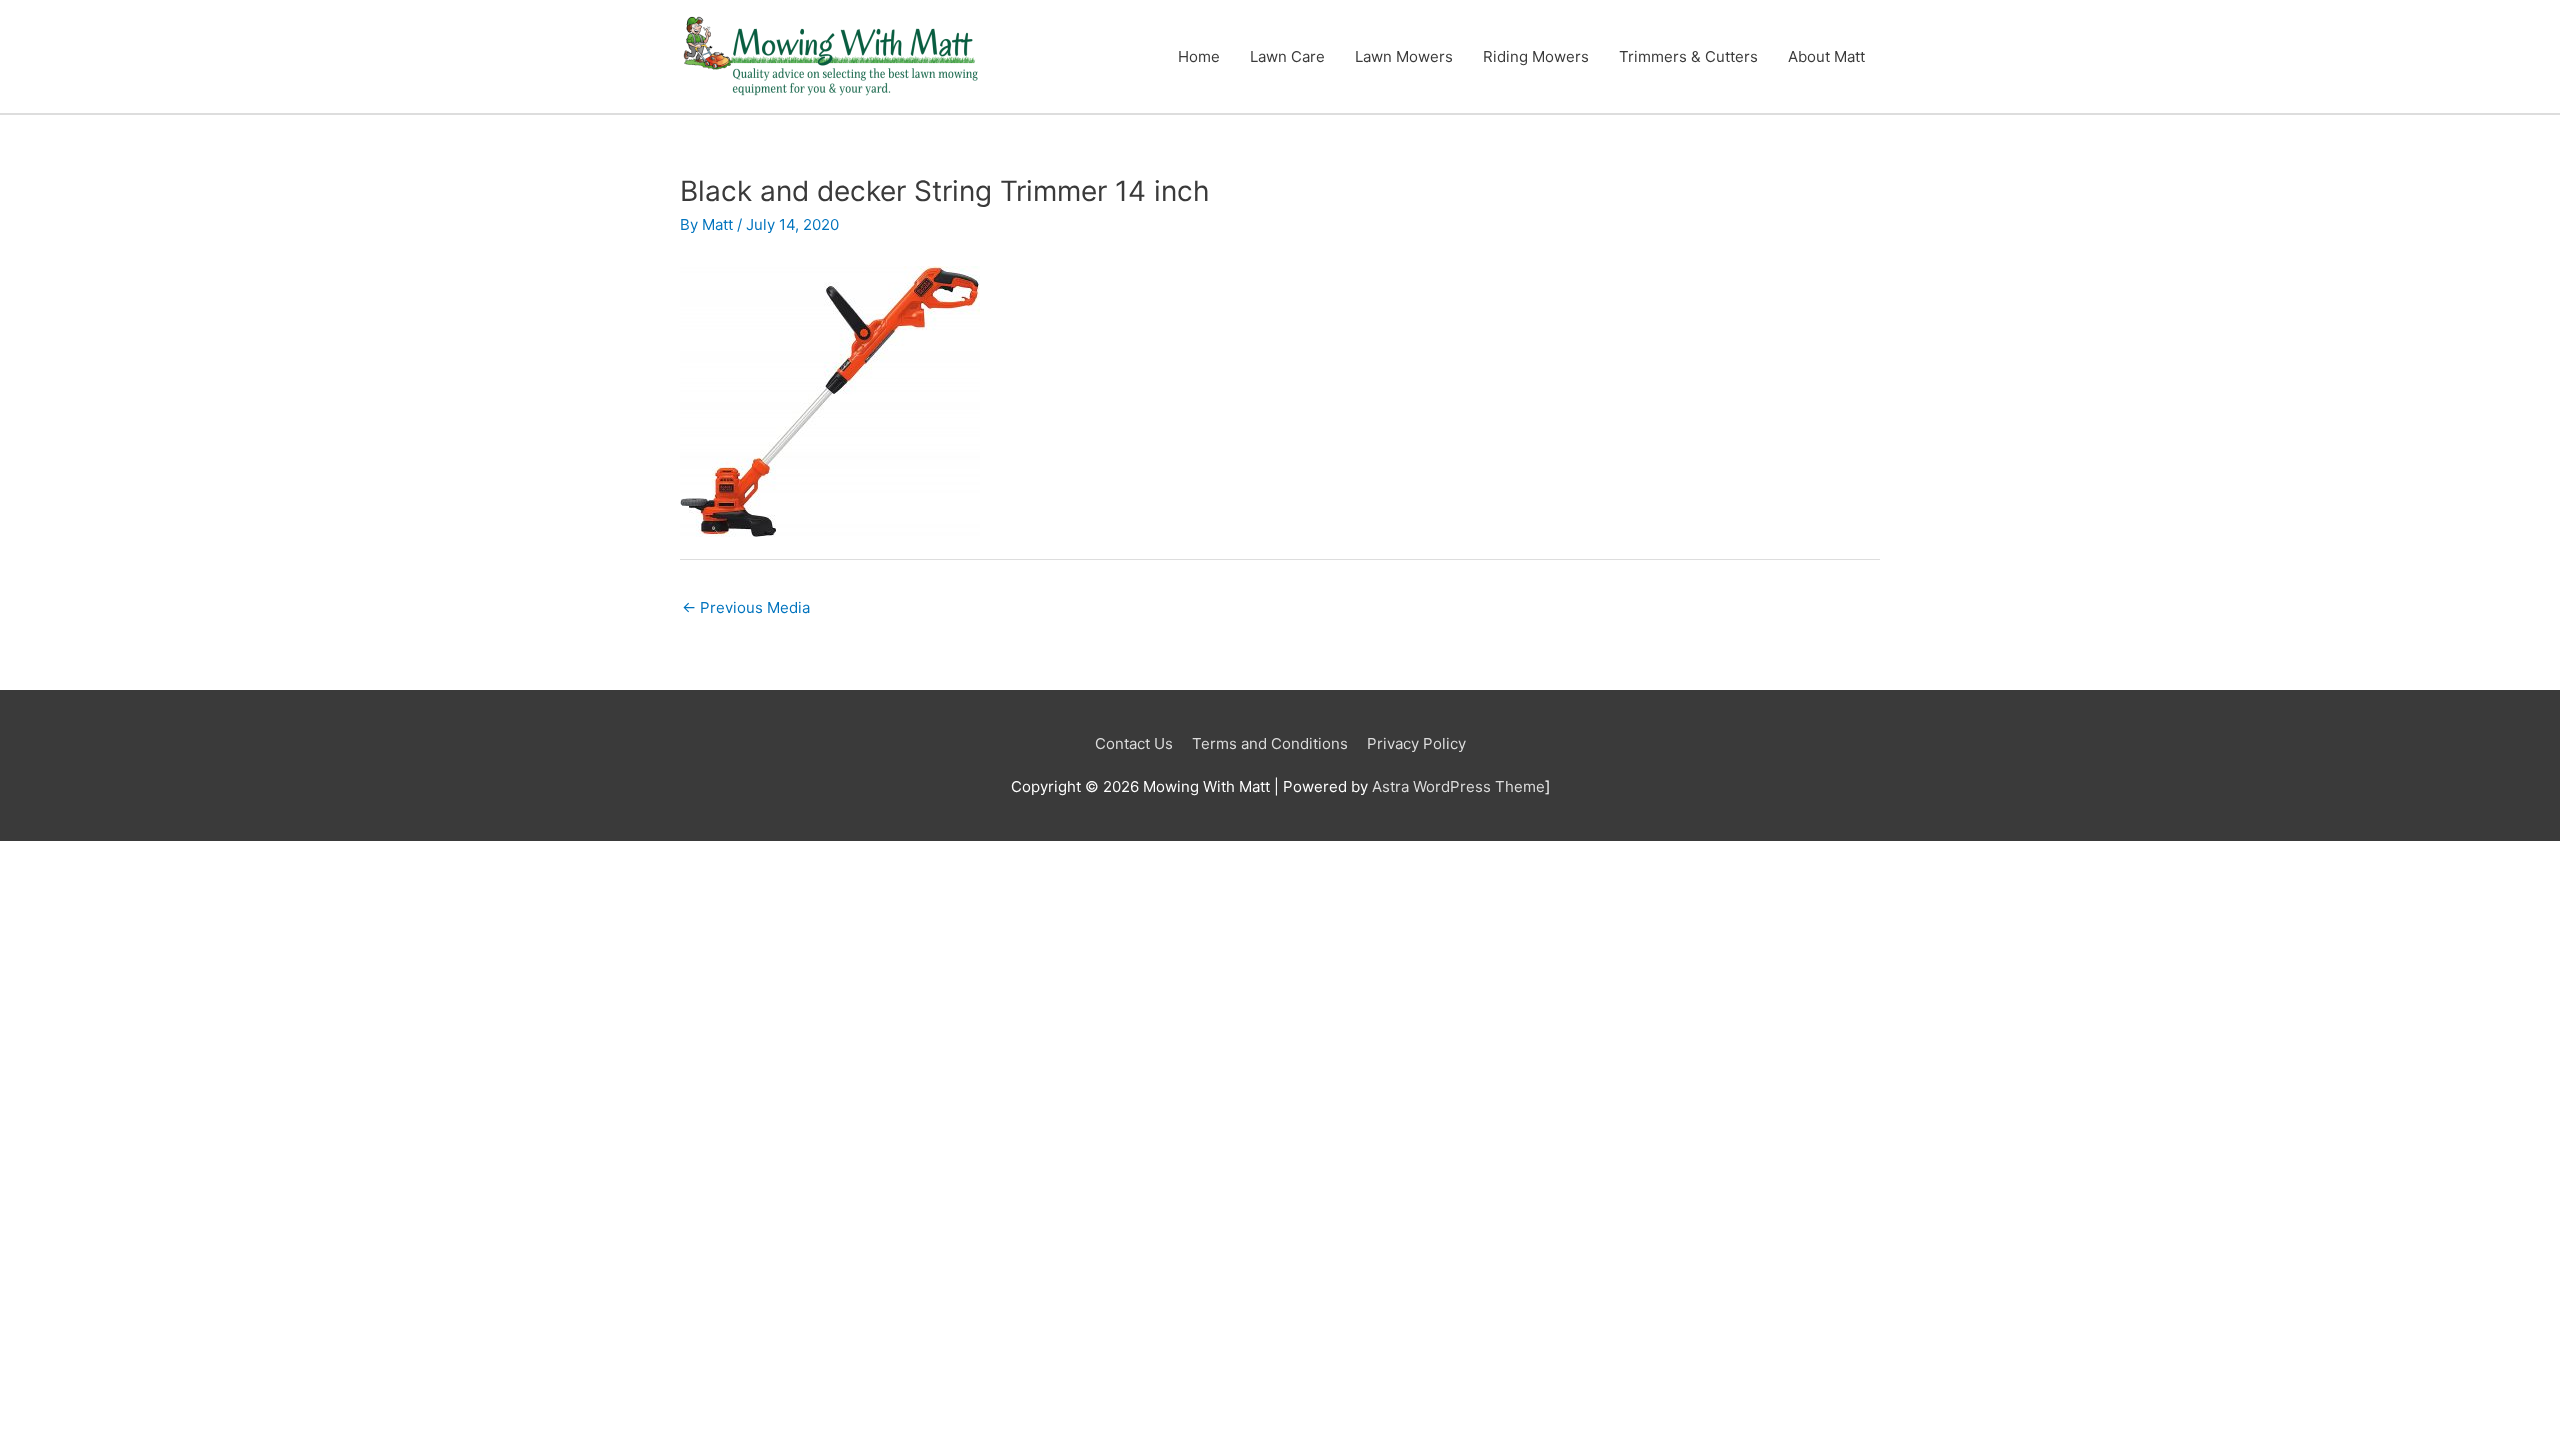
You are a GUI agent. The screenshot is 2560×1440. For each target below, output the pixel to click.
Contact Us (1134, 743)
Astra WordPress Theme (1458, 786)
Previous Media (746, 607)
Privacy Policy (1416, 743)
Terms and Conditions (1270, 743)
